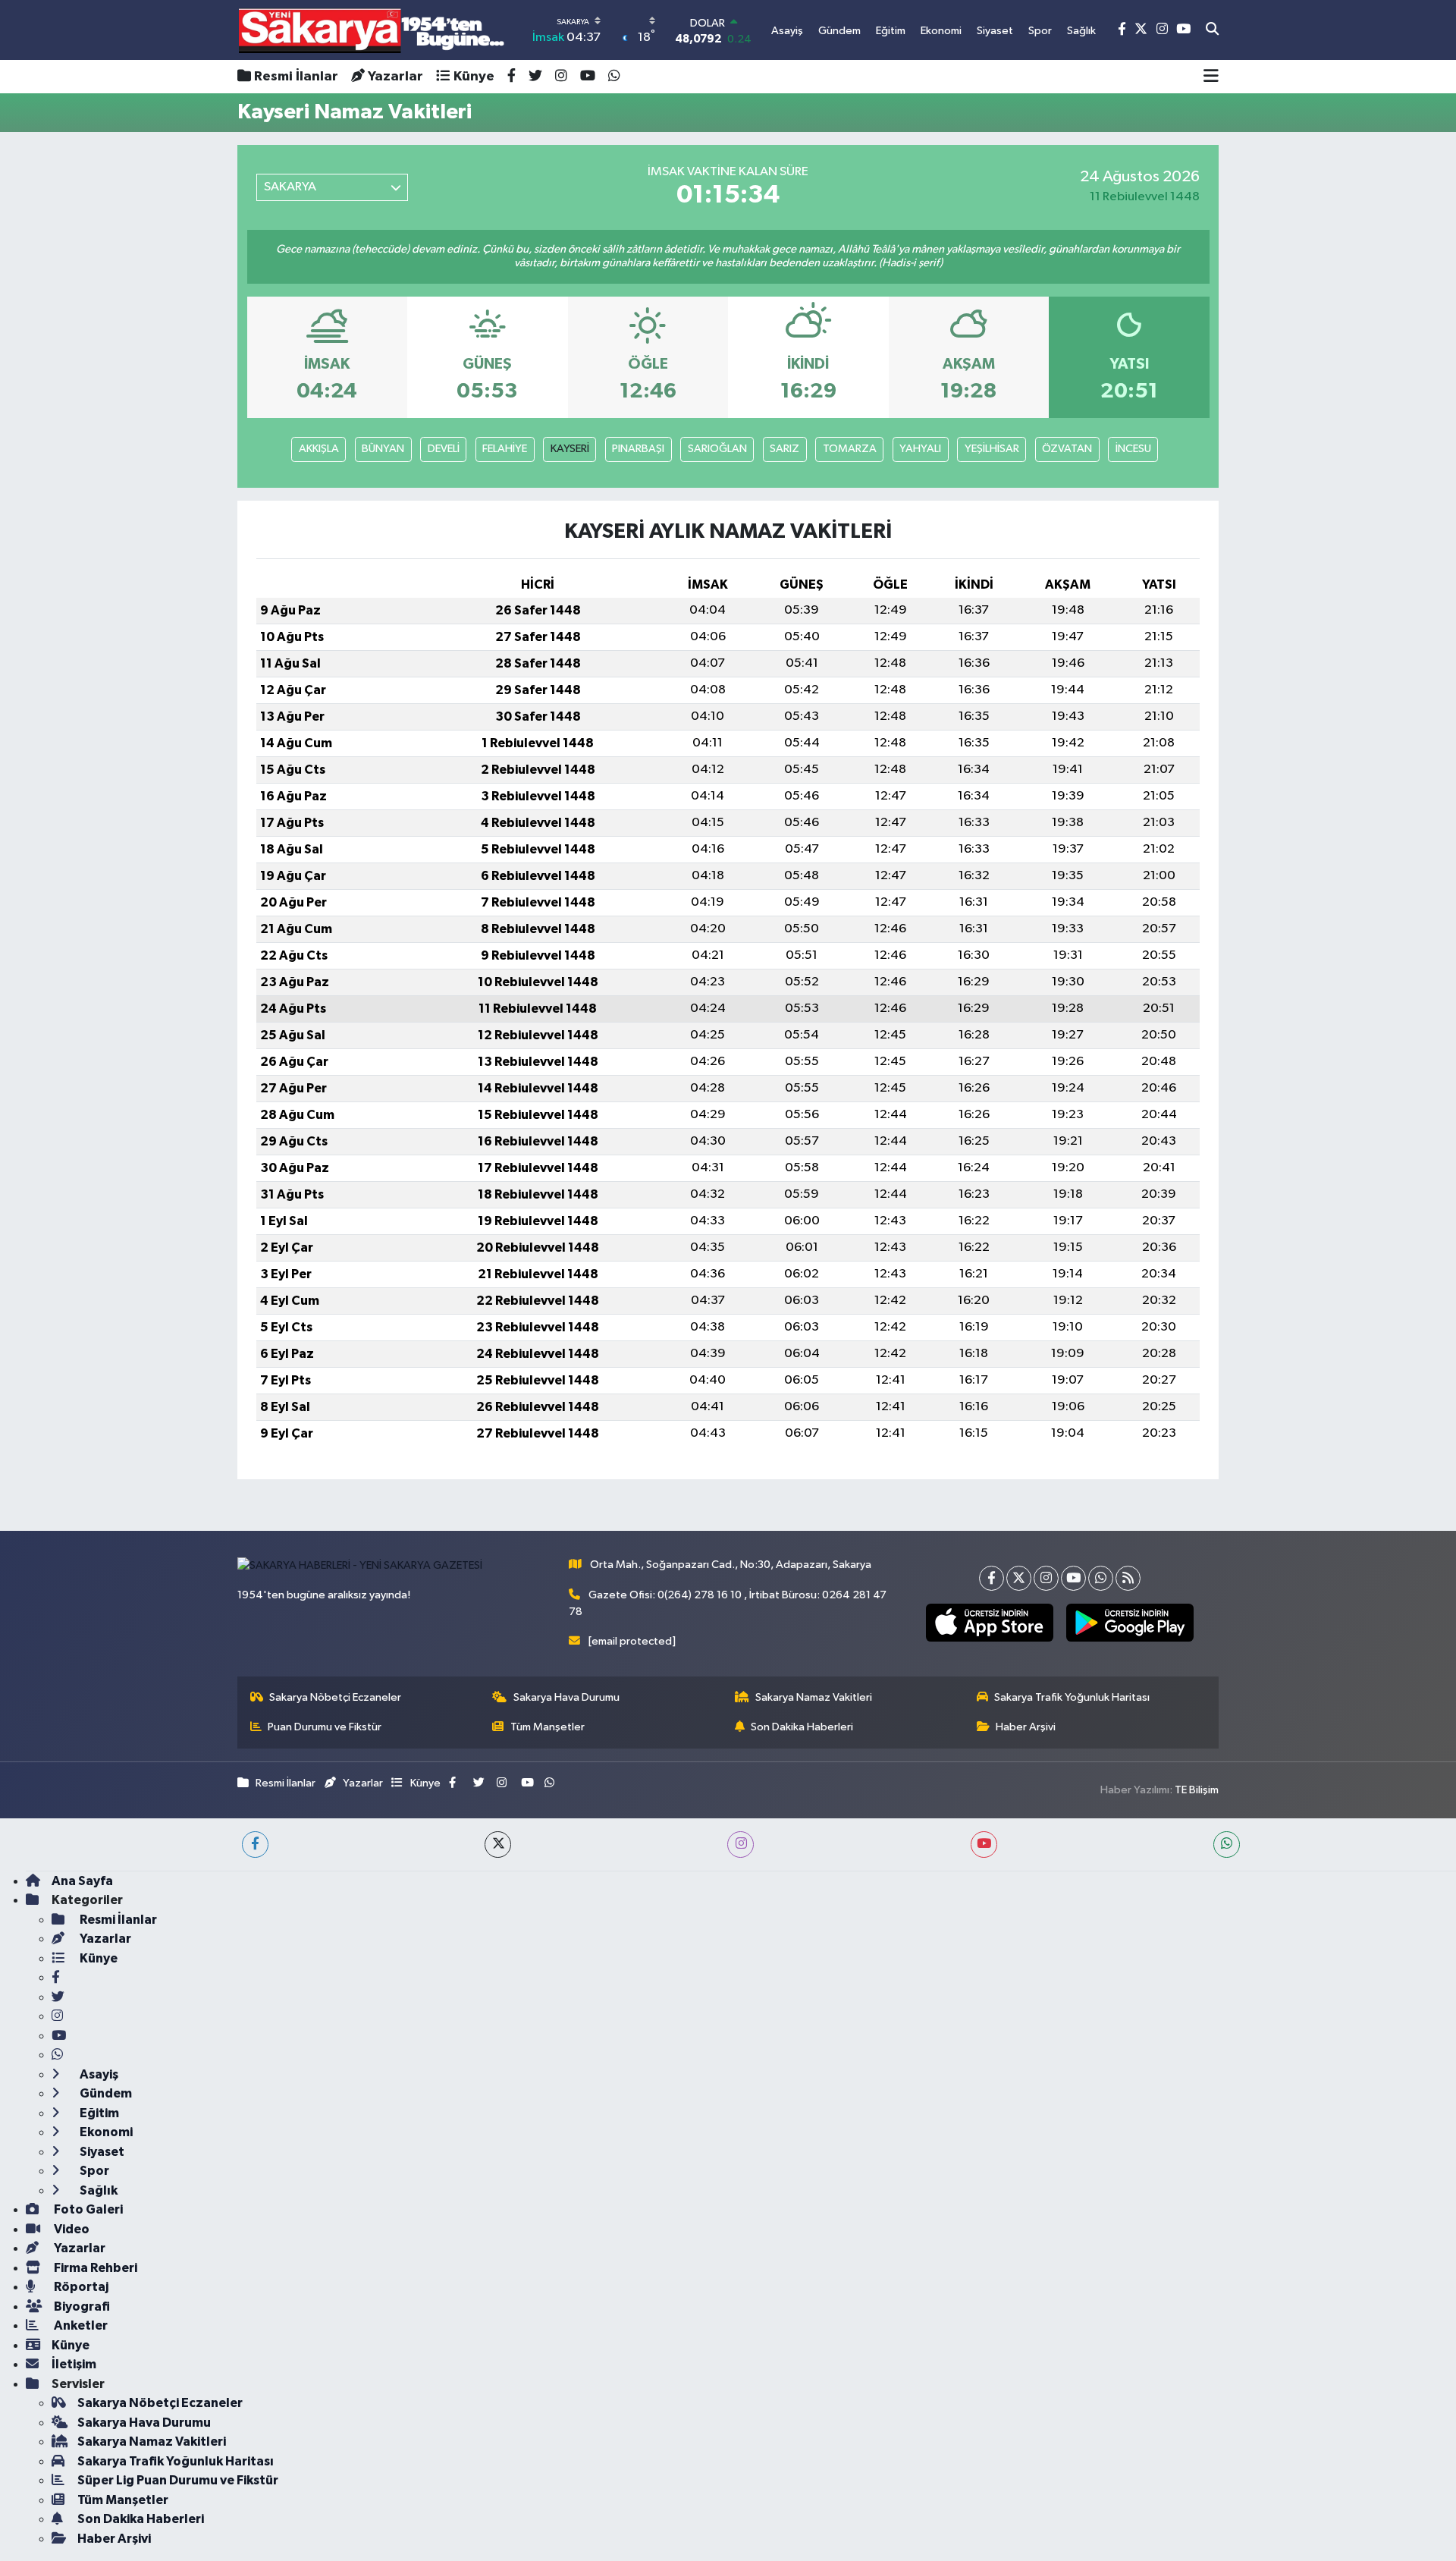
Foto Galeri (87, 2209)
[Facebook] (992, 1578)
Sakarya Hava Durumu (566, 1697)
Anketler (80, 2325)
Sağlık (97, 2190)
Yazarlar (395, 77)
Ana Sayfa (82, 1881)
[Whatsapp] (1101, 1578)
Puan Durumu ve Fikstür (325, 1727)
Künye (474, 77)
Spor (93, 2171)
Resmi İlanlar (296, 77)
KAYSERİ (570, 449)
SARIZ (784, 449)
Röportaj (80, 2287)
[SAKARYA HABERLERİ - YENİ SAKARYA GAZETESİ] (372, 30)
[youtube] (984, 1845)
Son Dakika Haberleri (802, 1727)
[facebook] (255, 1845)
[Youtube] (1073, 1578)
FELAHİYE (505, 449)
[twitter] (498, 1845)
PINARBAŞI (638, 449)
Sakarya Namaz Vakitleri (814, 1697)
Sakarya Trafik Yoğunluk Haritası (1072, 1697)
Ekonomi (105, 2132)
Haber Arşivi (1026, 1727)
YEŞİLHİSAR (992, 449)
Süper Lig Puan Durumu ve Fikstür (178, 2480)
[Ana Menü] (1211, 77)
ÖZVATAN (1067, 449)
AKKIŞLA (319, 449)
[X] (1019, 1578)
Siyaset (101, 2152)
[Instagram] (1046, 1578)
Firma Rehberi (94, 2268)
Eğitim (98, 2113)
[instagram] (741, 1845)
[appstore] (989, 1623)
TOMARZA (850, 449)
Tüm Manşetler (548, 1727)
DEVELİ (444, 449)
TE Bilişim (1197, 1790)
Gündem (105, 2093)
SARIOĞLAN (717, 449)
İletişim (74, 2364)
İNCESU (1133, 449)
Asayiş (98, 2074)
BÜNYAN (383, 449)
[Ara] (1212, 30)
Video (71, 2229)
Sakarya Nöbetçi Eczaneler (335, 1697)
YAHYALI (920, 449)
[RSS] (1128, 1578)
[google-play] (1130, 1623)
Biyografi (81, 2306)
